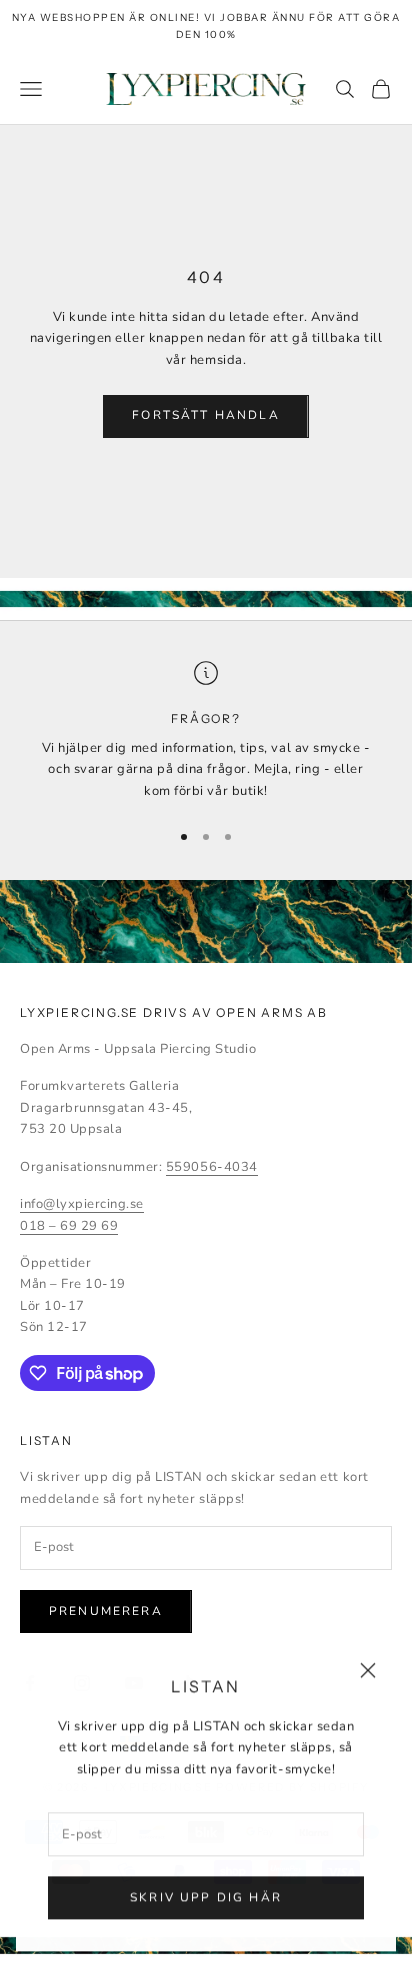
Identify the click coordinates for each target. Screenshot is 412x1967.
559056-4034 (212, 1167)
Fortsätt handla (205, 415)
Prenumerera (106, 1611)
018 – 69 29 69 (69, 1226)
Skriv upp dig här (206, 1897)
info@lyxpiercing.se (82, 1204)
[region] (206, 731)
